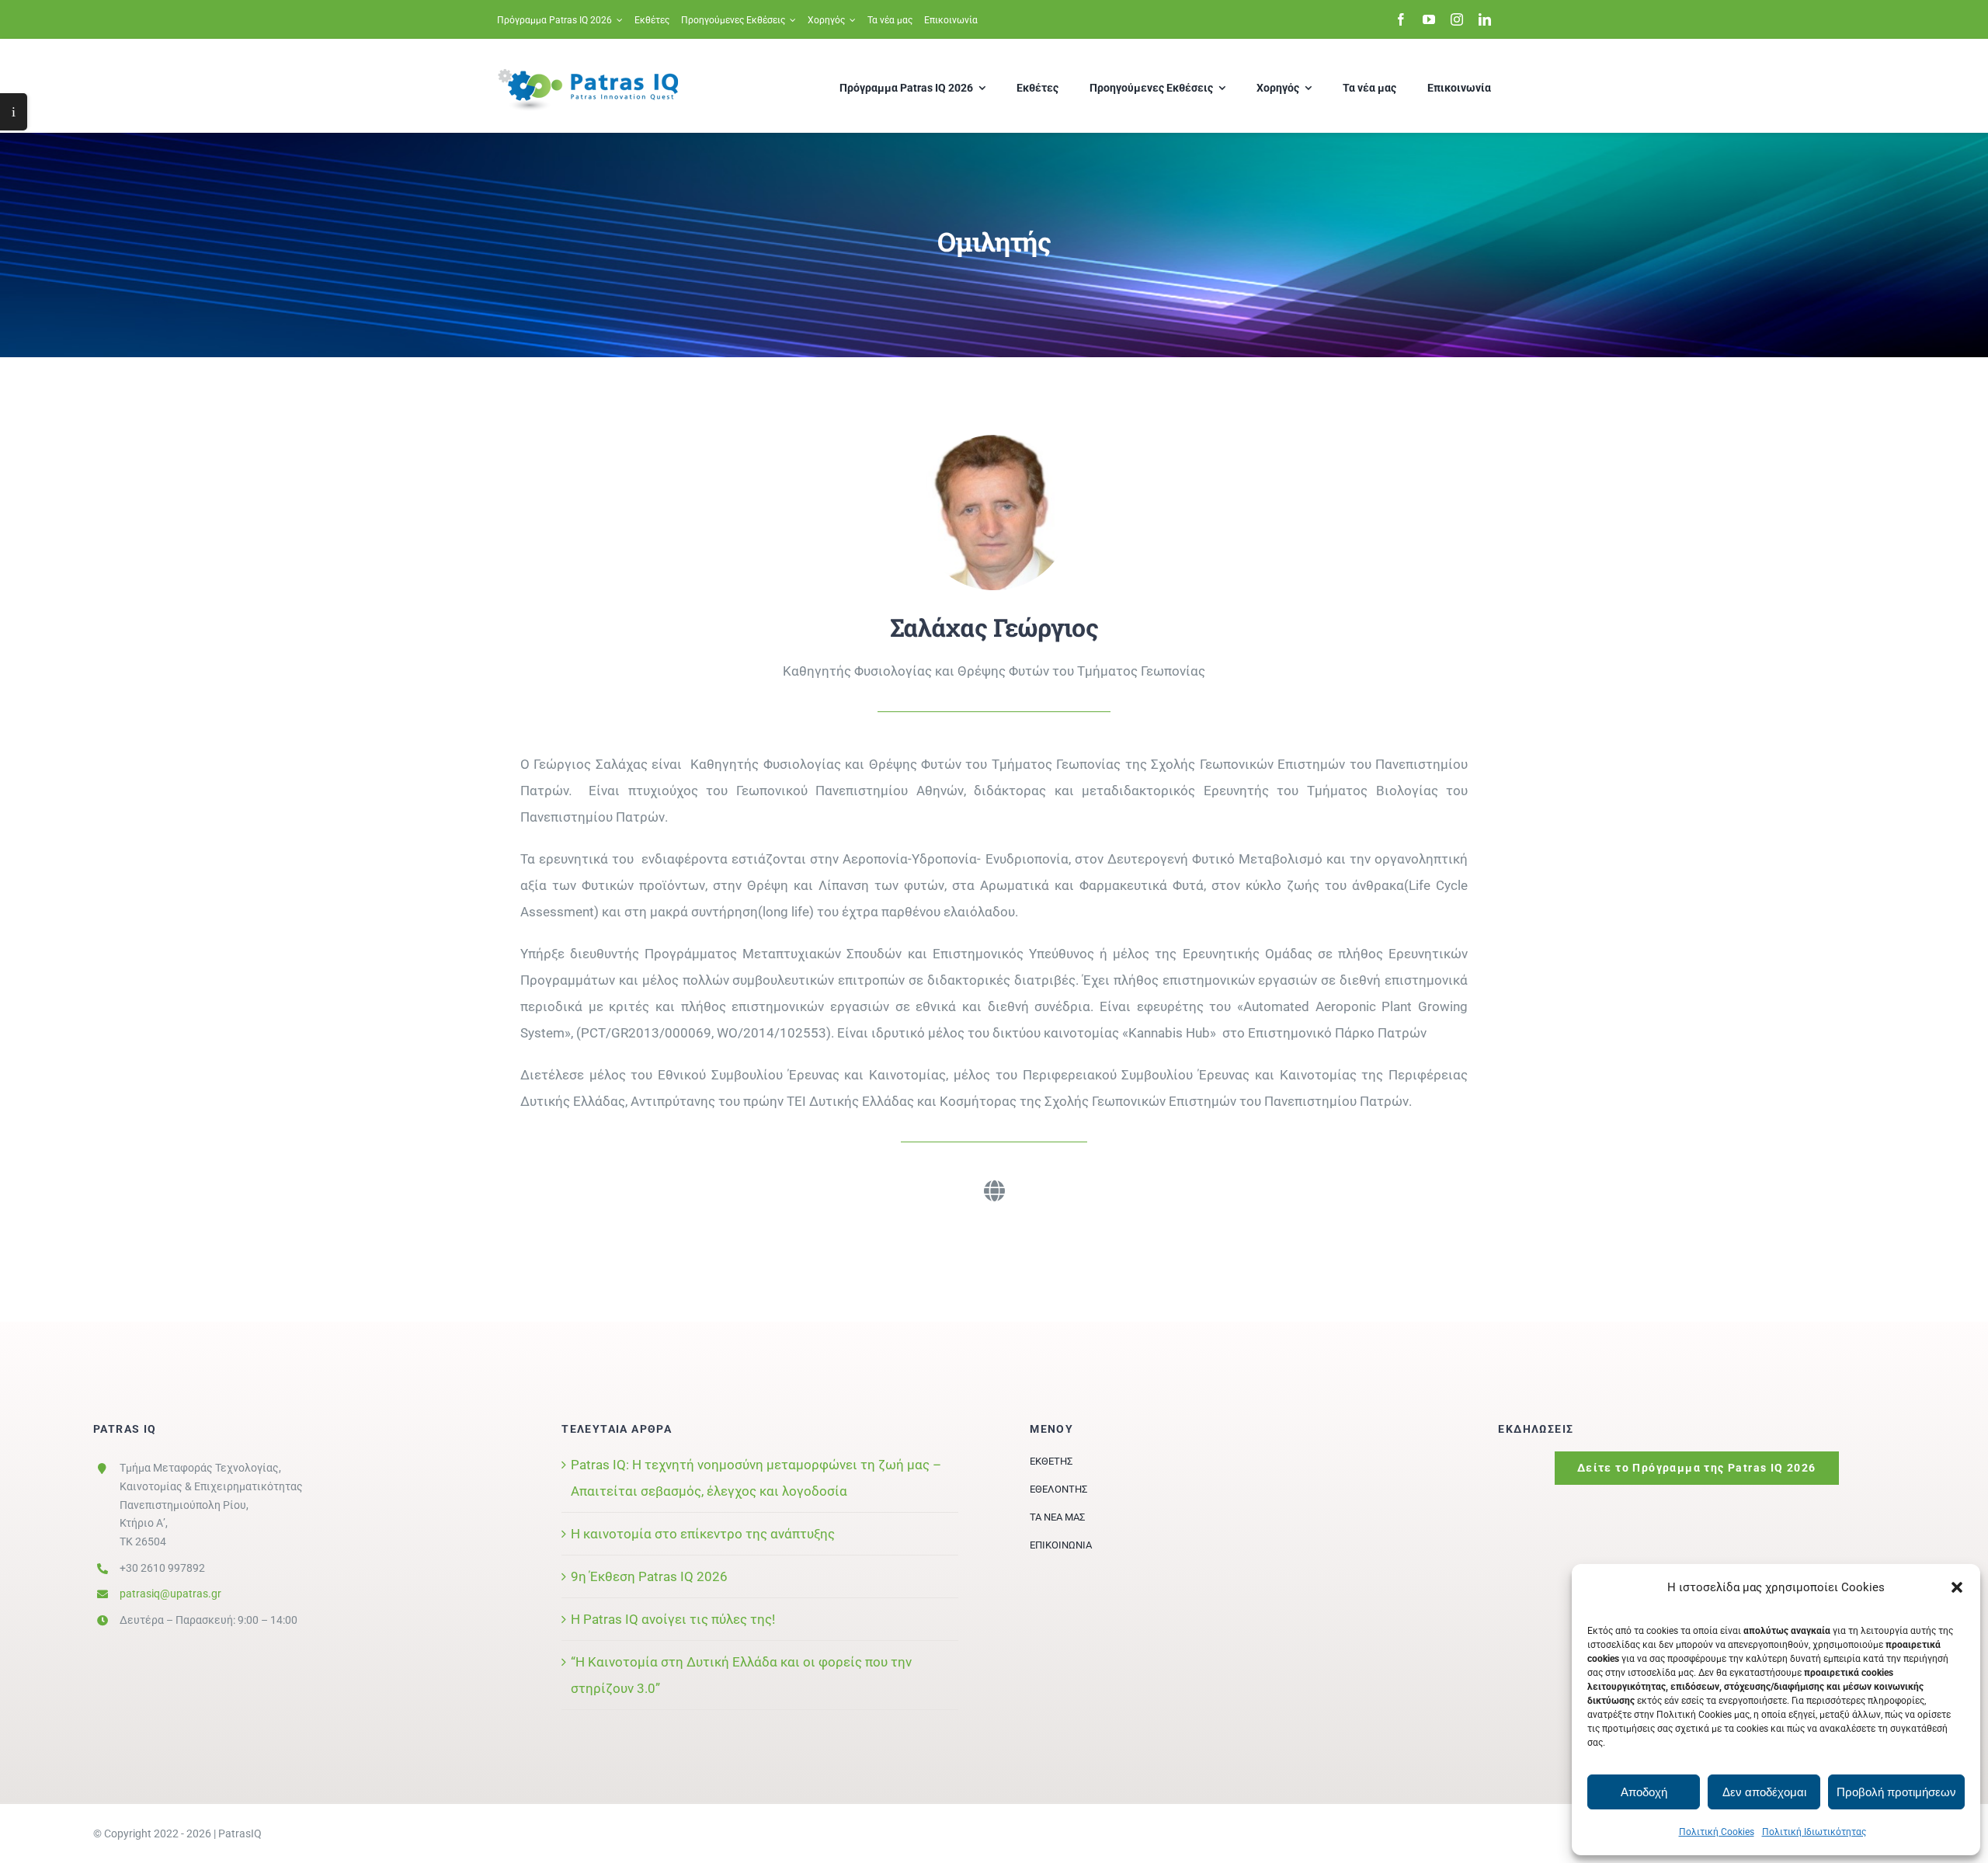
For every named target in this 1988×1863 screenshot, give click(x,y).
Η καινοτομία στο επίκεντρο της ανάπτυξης (703, 1534)
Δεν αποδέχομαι (1764, 1792)
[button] (1957, 1587)
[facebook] (1401, 19)
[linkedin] (1485, 19)
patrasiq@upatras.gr (170, 1594)
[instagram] (1457, 19)
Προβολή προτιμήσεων (1896, 1792)
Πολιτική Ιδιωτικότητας (1814, 1832)
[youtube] (1429, 19)
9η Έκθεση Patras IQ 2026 (649, 1576)
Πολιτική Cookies (1717, 1832)
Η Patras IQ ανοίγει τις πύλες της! (673, 1619)
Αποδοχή (1644, 1792)
